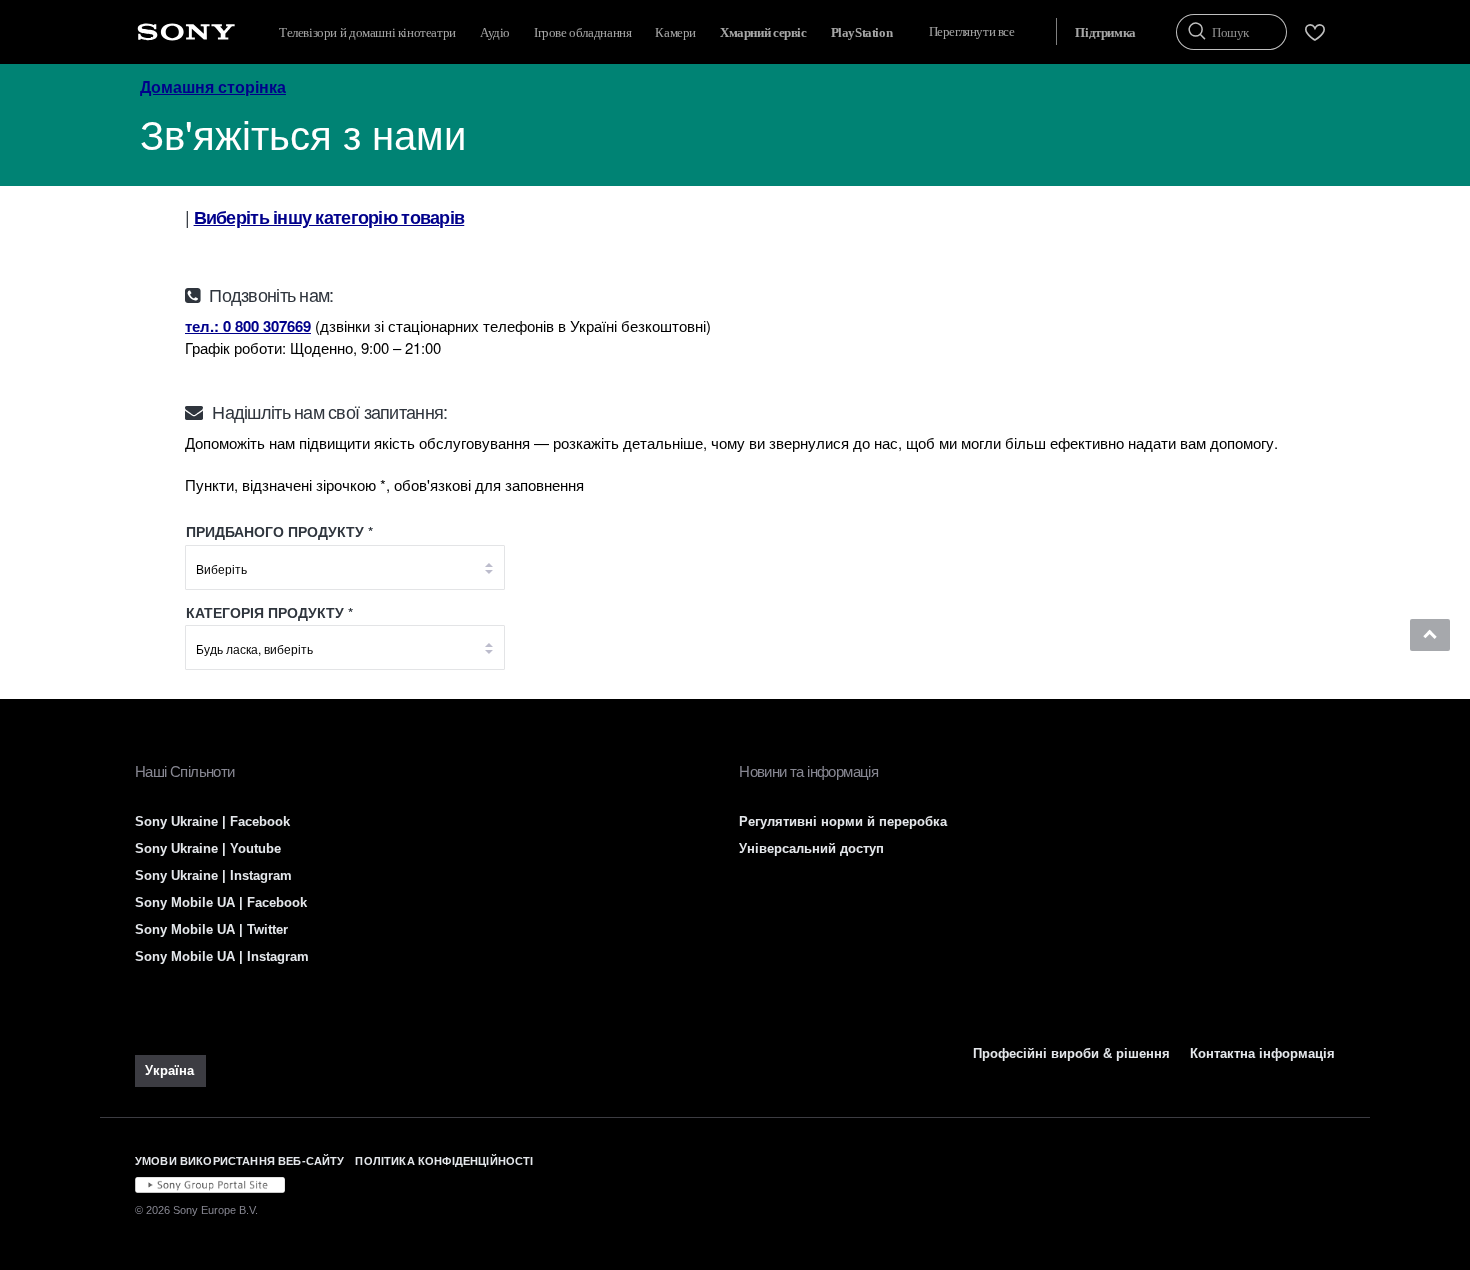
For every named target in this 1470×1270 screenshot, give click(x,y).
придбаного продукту (275, 531)
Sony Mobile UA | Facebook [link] (221, 902)
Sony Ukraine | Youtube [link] (208, 848)
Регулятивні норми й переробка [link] (843, 821)
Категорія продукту (267, 612)
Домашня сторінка (213, 86)
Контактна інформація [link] (1262, 1053)
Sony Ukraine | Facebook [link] (212, 821)
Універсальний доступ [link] (811, 848)
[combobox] (345, 572)
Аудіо (495, 32)
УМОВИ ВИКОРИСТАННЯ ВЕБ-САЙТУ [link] (239, 1161)
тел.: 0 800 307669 (248, 326)
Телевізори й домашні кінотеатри (367, 32)
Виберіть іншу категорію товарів (329, 217)
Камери (675, 32)
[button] (1430, 635)
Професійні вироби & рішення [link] (1071, 1053)
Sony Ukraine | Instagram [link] (213, 875)
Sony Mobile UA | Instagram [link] (222, 956)
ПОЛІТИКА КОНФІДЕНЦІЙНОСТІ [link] (444, 1161)
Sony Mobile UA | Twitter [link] (211, 929)
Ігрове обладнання (582, 32)
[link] (170, 1071)
